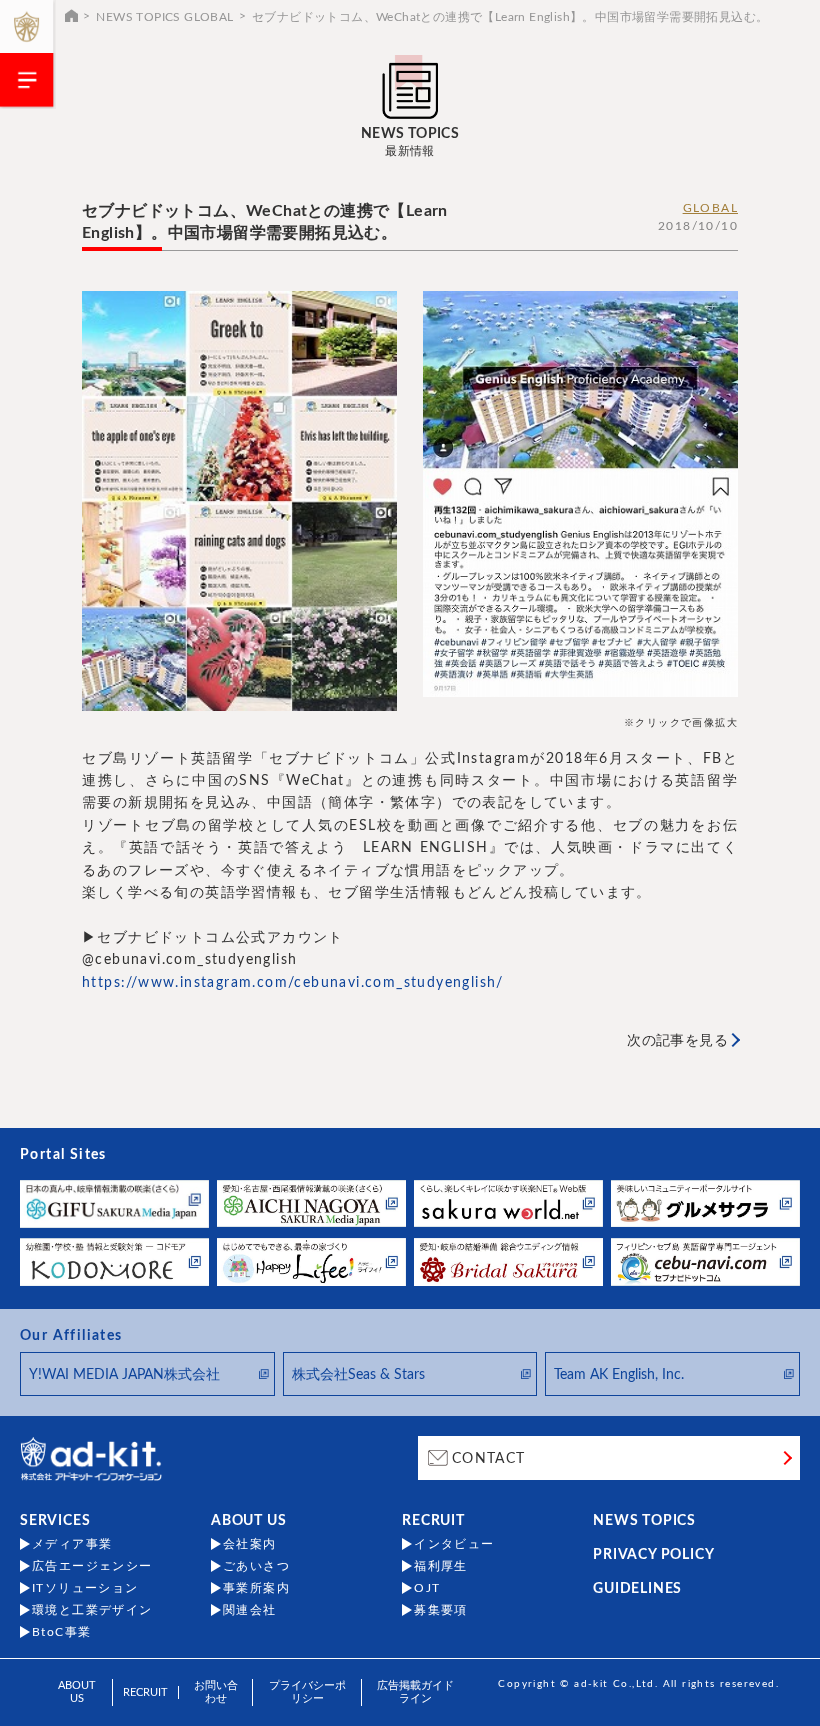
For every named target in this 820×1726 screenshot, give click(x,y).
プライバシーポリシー (307, 1692)
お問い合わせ (216, 1692)
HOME (71, 15)
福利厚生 (441, 1566)
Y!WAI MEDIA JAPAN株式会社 (124, 1375)
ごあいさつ (256, 1566)
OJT (427, 1588)
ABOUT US (248, 1521)
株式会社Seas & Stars (358, 1375)
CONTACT (489, 1459)
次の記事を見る (677, 1041)
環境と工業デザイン (92, 1610)
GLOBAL (710, 208)
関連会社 (250, 1610)
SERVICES (55, 1521)
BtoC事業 (61, 1632)
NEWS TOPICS (644, 1521)
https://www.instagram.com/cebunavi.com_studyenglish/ (293, 983)
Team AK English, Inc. (619, 1375)
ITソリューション (85, 1588)
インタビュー (454, 1544)
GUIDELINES (637, 1589)
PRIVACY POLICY (653, 1555)
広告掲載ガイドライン (415, 1692)
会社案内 (250, 1544)
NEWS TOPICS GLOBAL (164, 17)
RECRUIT (433, 1521)
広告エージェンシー (92, 1566)
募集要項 (441, 1610)
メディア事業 (72, 1544)
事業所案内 (256, 1588)
